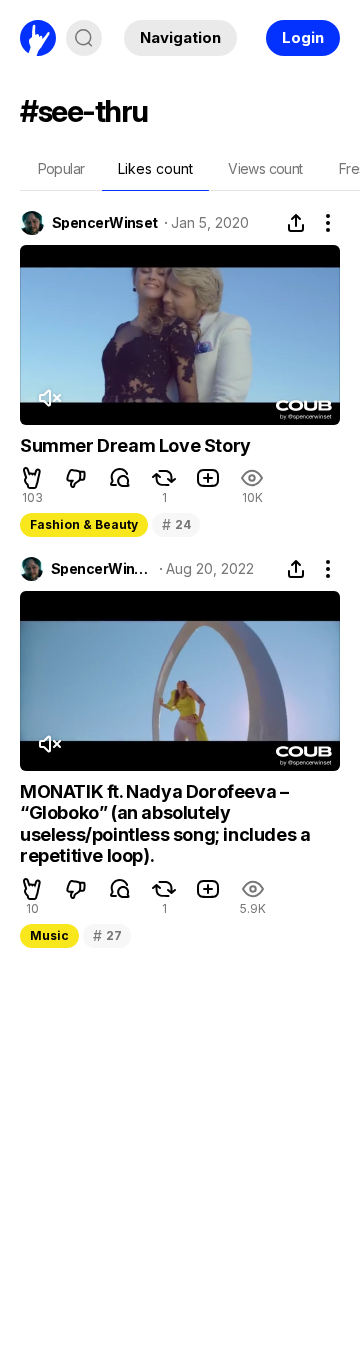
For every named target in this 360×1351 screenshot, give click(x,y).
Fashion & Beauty (84, 524)
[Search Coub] (84, 38)
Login (303, 37)
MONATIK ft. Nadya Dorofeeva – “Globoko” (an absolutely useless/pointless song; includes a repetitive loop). (165, 824)
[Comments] (120, 478)
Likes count (155, 168)
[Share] (296, 223)
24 (176, 524)
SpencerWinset (105, 223)
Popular (61, 168)
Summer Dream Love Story (135, 445)
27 (107, 935)
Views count (265, 168)
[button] (32, 478)
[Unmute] (49, 398)
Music (49, 935)
